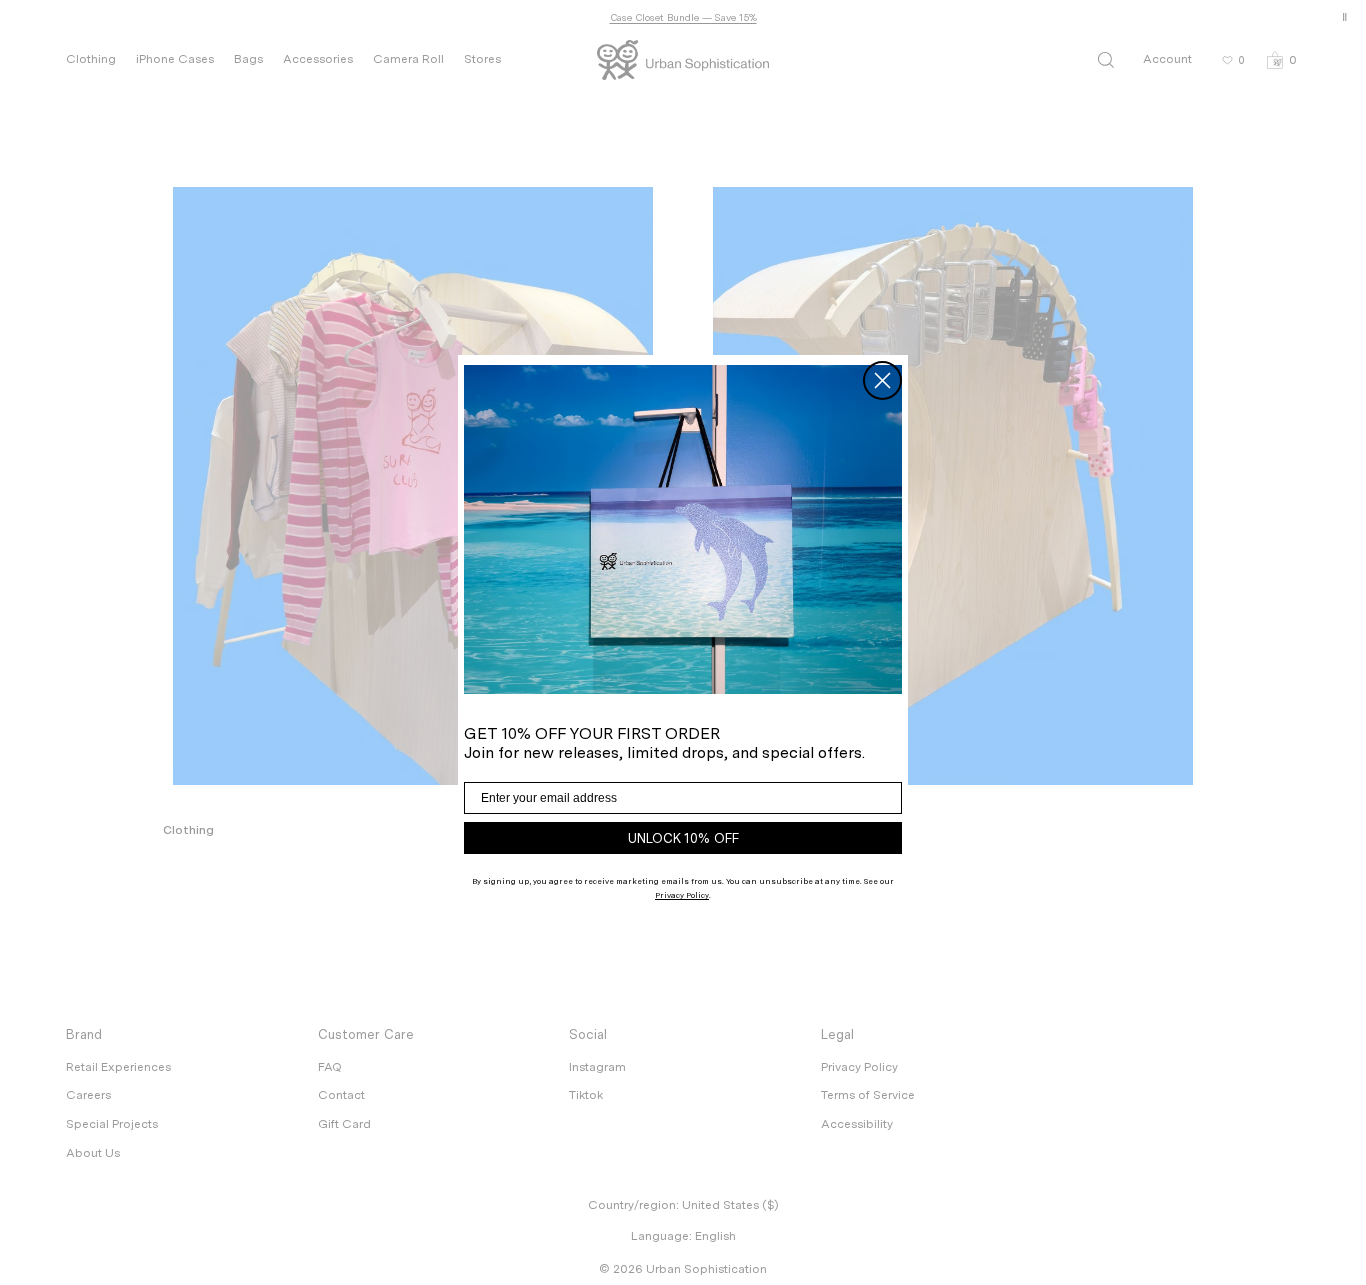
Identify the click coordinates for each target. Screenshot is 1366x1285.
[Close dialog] (882, 380)
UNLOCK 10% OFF (683, 838)
